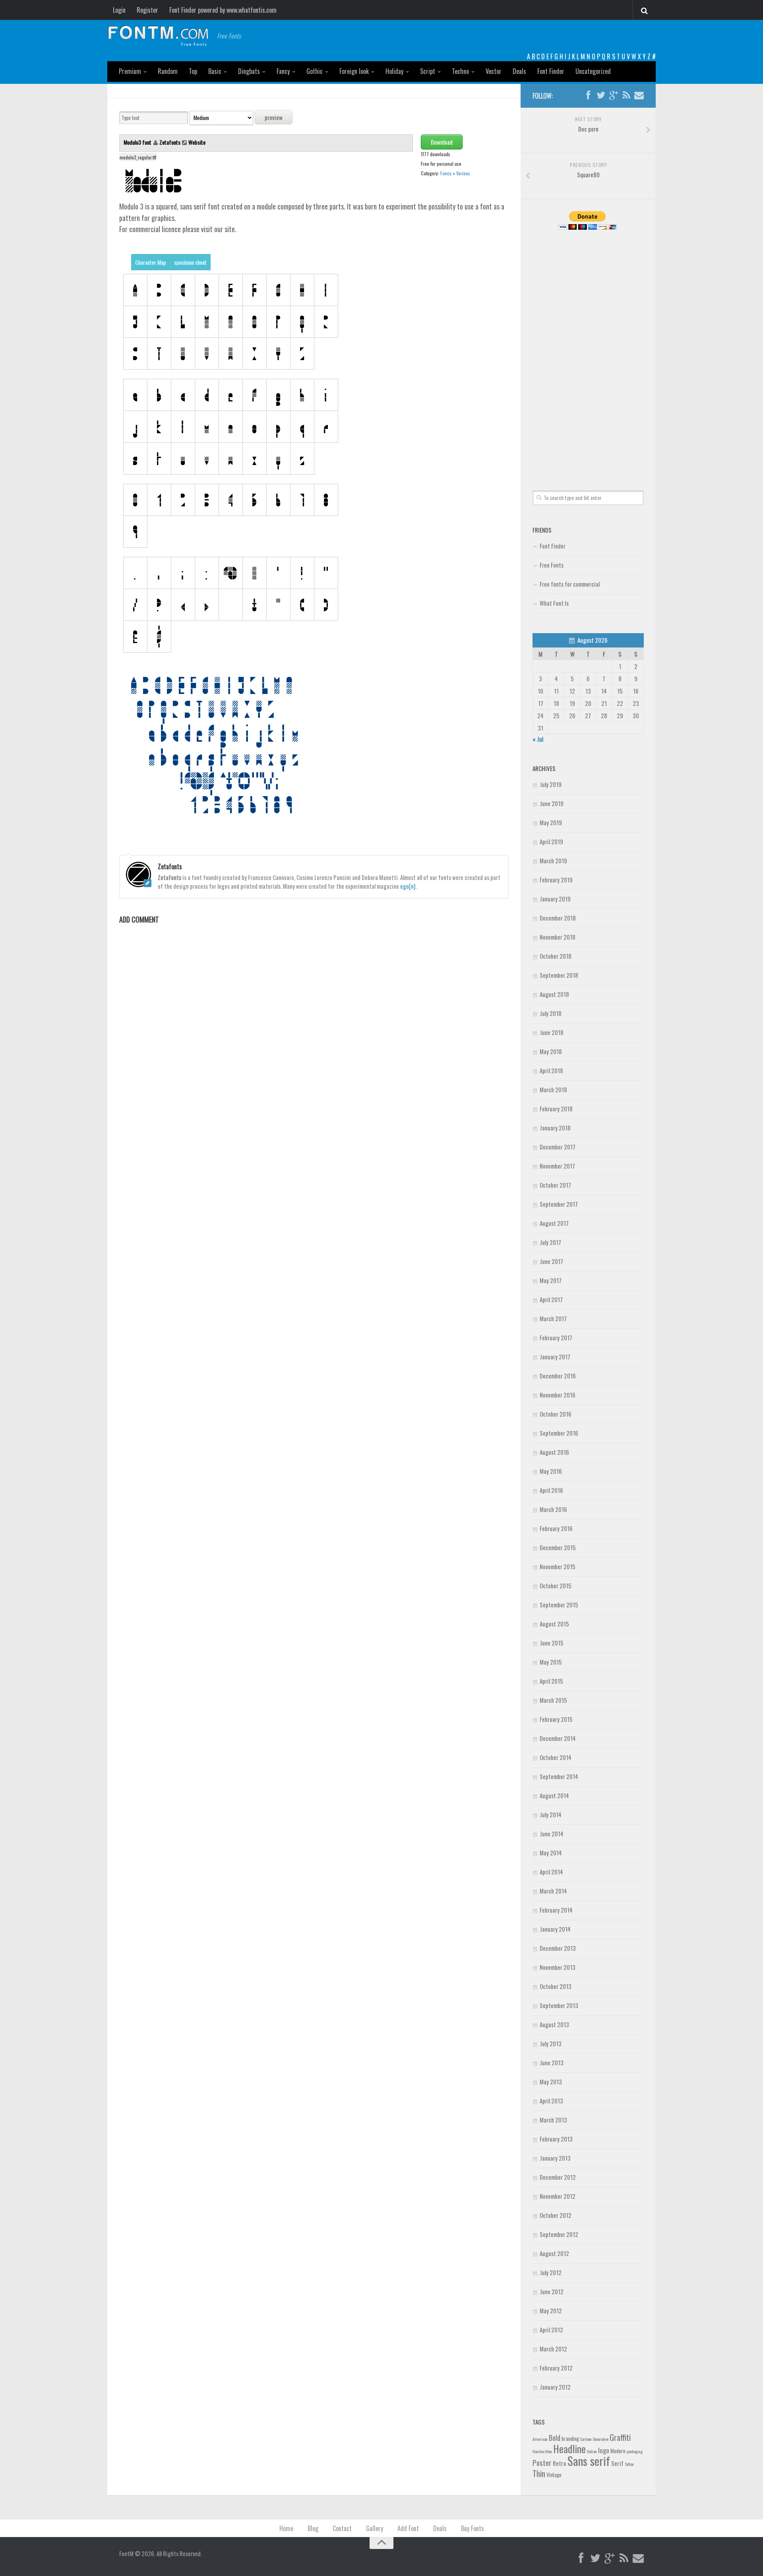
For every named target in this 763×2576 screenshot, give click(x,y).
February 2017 (556, 1337)
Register (147, 10)
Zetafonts (170, 142)
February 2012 (556, 2368)
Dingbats (249, 71)
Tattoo (629, 2464)
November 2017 (557, 1166)
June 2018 (552, 1032)
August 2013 (554, 2024)
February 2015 (556, 1719)
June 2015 (552, 1643)
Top (193, 71)
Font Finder (551, 71)
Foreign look (354, 71)
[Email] (639, 95)
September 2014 (559, 1776)
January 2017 (555, 1357)
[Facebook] (588, 95)
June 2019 (552, 803)
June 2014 (552, 1834)
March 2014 (553, 1891)
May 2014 (551, 1853)
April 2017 (551, 1299)
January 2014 (555, 1929)
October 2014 (556, 1757)
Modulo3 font (138, 142)
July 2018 (551, 1013)
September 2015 (559, 1605)
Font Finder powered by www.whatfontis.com (223, 10)
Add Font (408, 2528)
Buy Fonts (473, 2528)
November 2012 (558, 2196)
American (540, 2439)
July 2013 (551, 2043)
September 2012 (559, 2234)
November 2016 (558, 1395)
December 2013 (558, 1948)
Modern (618, 2451)
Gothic (315, 71)
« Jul (538, 739)
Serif (617, 2463)
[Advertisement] (588, 351)
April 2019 (551, 841)
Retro (560, 2463)
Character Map (151, 262)
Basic (215, 71)
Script (428, 71)
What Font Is (554, 603)
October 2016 (556, 1414)
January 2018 (555, 1128)
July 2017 (550, 1242)
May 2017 (551, 1280)
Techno (460, 71)
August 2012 (554, 2253)
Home (286, 2528)
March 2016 (553, 1509)
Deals (519, 71)
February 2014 (556, 1910)
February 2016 (556, 1528)
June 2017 (551, 1261)
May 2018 (551, 1051)
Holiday (394, 71)
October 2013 (556, 1986)
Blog (313, 2528)
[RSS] (626, 95)
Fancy (283, 71)
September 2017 (559, 1204)
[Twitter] (601, 95)
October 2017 (555, 1185)
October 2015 (556, 1586)
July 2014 (551, 1814)
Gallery (375, 2528)
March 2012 (553, 2349)
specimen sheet (190, 262)
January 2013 (555, 2158)
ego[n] (408, 886)
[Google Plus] (614, 95)
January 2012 (555, 2387)
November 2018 (558, 937)
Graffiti (620, 2437)
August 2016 (554, 1452)
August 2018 (554, 994)
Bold (555, 2437)
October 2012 (556, 2215)
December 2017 (558, 1147)
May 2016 (551, 1471)
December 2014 (558, 1738)
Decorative (601, 2439)
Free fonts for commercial (570, 584)
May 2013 (551, 2082)
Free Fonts (552, 565)
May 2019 (551, 822)
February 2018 (556, 1109)
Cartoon (586, 2439)
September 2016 (559, 1433)
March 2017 (553, 1318)
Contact (342, 2528)
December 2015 (558, 1547)
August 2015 (554, 1624)
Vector (494, 71)
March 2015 (553, 1700)
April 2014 (551, 1872)
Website (197, 142)
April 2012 (551, 2330)
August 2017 (554, 1223)
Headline (569, 2448)
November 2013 (558, 1967)
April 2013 (551, 2101)
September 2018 (559, 975)
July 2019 (551, 784)
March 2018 (553, 1089)
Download (442, 142)
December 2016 (558, 1376)
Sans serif (589, 2461)
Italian (592, 2451)
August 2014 (554, 1795)
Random (168, 71)
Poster (542, 2463)
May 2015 (551, 1662)
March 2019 (553, 861)
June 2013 (552, 2062)
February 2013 (556, 2139)
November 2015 (558, 1566)
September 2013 (559, 2005)
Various (463, 173)
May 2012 (551, 2310)
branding (570, 2438)
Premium (130, 71)
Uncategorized (593, 71)
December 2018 (558, 918)
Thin (539, 2473)
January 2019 (555, 899)
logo (604, 2450)
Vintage (554, 2475)
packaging (635, 2451)
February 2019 (556, 880)
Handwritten (542, 2451)
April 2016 (551, 1490)
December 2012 (558, 2177)
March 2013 (553, 2120)
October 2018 (556, 956)
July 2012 (551, 2272)
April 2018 (551, 1070)
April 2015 (551, 1681)
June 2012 (552, 2291)
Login (119, 10)
